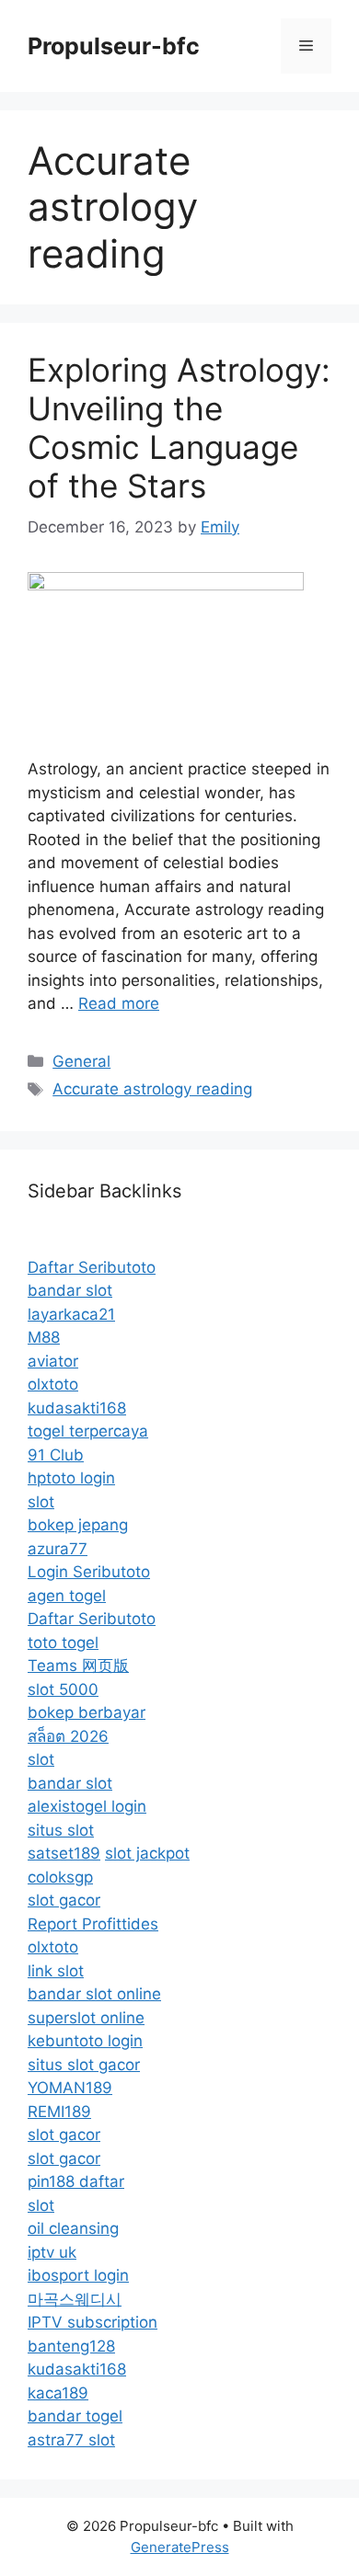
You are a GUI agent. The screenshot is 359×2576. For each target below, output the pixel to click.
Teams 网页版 (78, 1666)
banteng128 (71, 2346)
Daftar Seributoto (92, 1267)
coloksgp (60, 1877)
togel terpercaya (88, 1431)
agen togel (67, 1596)
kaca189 (58, 2393)
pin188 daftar (76, 2181)
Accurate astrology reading (152, 1089)
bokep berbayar (87, 1712)
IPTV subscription (93, 2322)
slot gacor (64, 1900)
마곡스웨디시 (75, 2299)
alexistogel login (87, 1806)
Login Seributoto (89, 1572)
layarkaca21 (71, 1314)
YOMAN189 (70, 2088)
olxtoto (53, 1384)
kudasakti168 (77, 1408)
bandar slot (70, 1290)
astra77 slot (71, 2440)
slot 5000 (63, 1689)
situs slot (61, 1830)
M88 (44, 1337)
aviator (53, 1361)
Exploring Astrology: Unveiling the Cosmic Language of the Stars (179, 428)
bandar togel (75, 2416)
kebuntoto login (85, 2041)
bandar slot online (94, 1994)
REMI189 (59, 2112)
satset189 (64, 1853)
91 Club (56, 1455)
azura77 (58, 1549)
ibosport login (78, 2275)
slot (41, 1502)
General (81, 1061)
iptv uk (52, 2252)
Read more (119, 1003)
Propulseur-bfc (114, 46)
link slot (56, 1971)
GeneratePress (180, 2547)
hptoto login (71, 1478)
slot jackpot (147, 1853)
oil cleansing (73, 2228)
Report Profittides (93, 1924)
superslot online (86, 2018)
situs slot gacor (84, 2065)
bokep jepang (78, 1525)
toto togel (63, 1643)
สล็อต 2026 (68, 1736)
